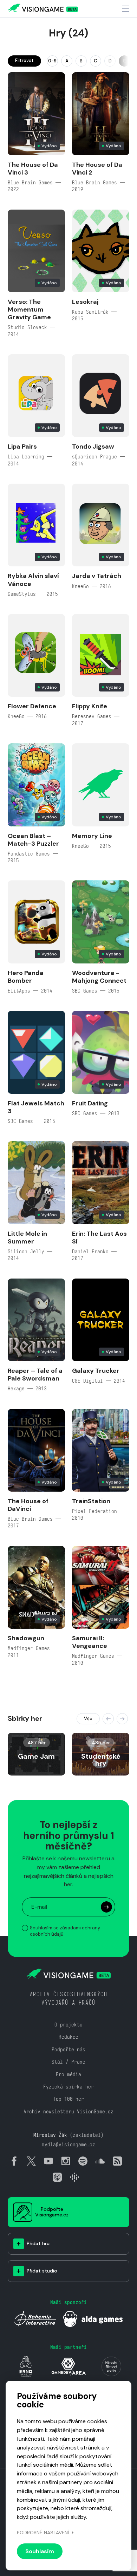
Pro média (68, 2074)
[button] (108, 1719)
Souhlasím (40, 2551)
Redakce (68, 2037)
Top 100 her (68, 2099)
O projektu (68, 2025)
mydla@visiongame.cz (68, 2144)
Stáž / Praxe (68, 2062)
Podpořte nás (68, 2049)
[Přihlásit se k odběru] (106, 1907)
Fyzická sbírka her (68, 2087)
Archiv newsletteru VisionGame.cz (68, 2111)
